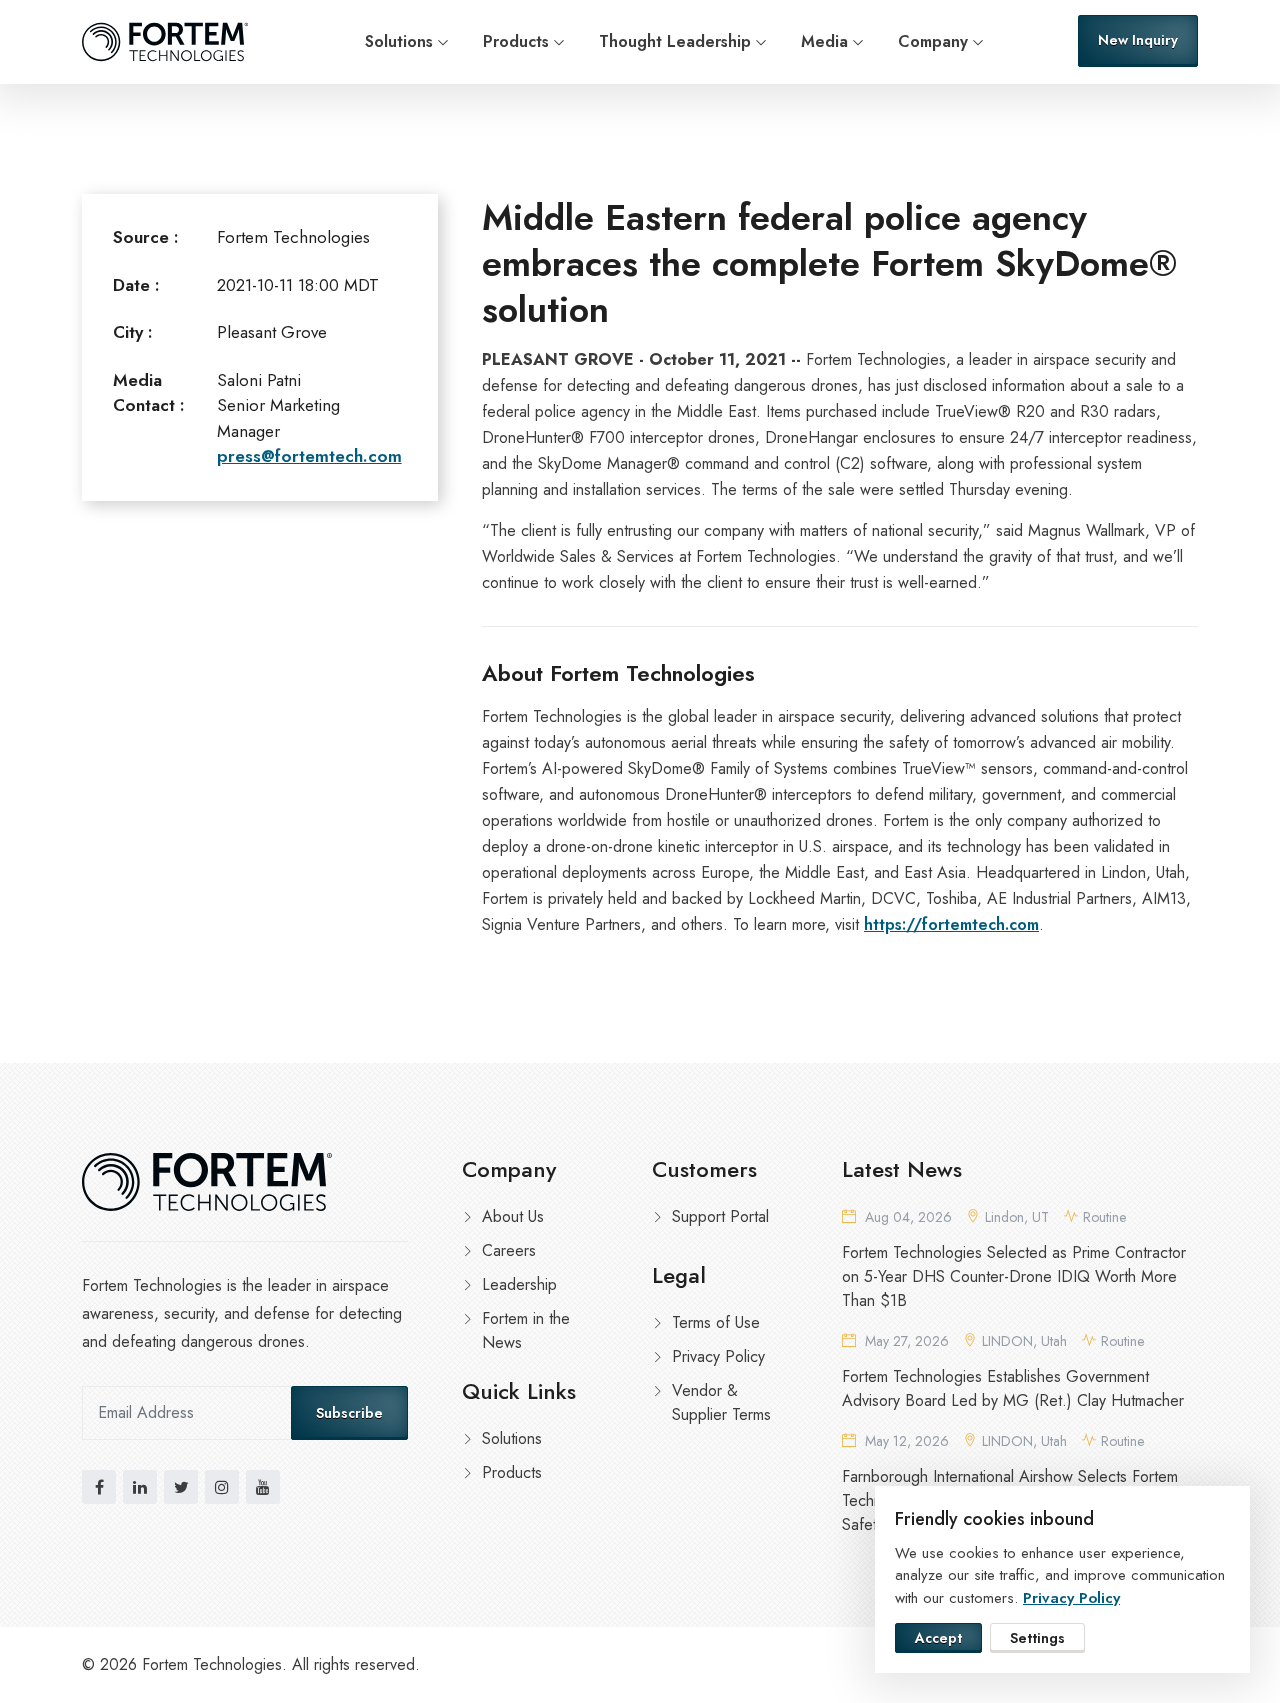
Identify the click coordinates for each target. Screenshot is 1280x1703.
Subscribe (349, 1413)
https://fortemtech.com (951, 924)
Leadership (519, 1284)
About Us (513, 1216)
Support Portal (720, 1216)
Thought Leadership (675, 41)
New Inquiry (1138, 40)
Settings (1037, 1638)
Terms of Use (716, 1322)
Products (516, 41)
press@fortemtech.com (309, 456)
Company (933, 41)
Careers (509, 1250)
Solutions (399, 41)
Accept (938, 1638)
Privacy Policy (718, 1356)
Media (824, 41)
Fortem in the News (526, 1330)
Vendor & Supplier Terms (721, 1402)
